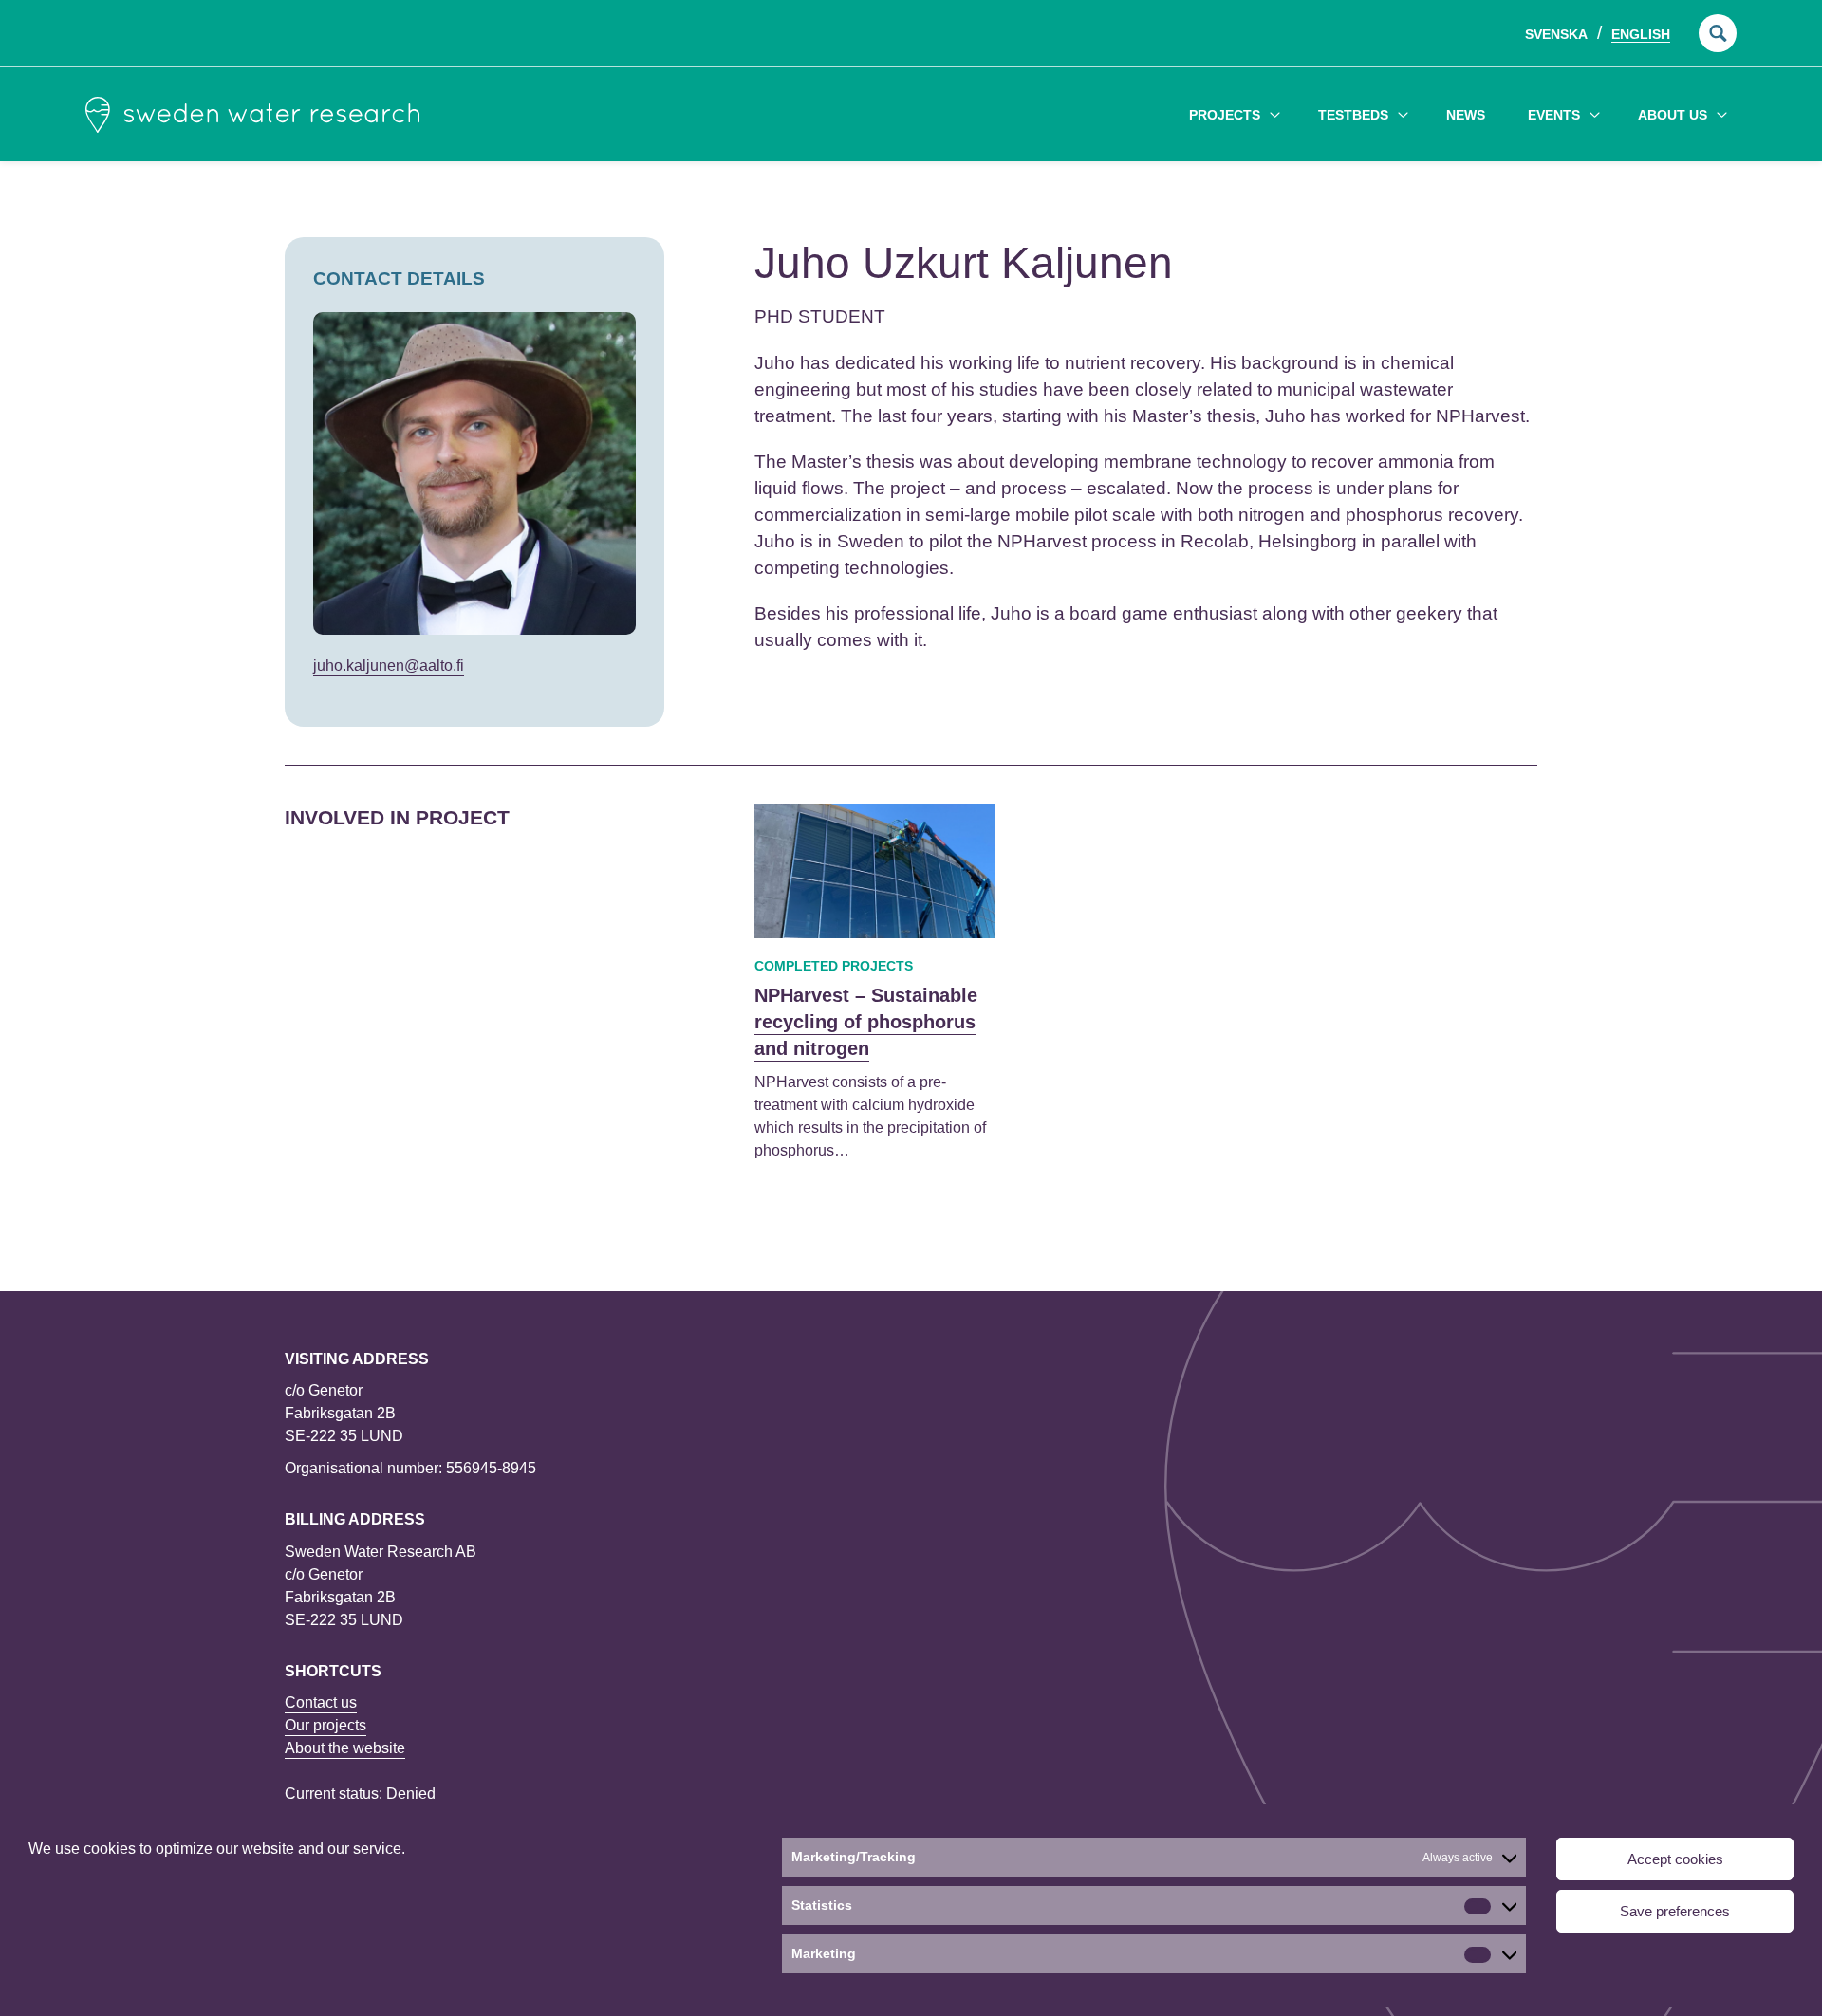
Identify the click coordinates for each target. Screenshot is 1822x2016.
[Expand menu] (1275, 114)
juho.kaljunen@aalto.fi (389, 666)
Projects (1225, 115)
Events (1554, 115)
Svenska (1556, 34)
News (1466, 115)
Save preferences (1675, 1911)
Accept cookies (1675, 1859)
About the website (345, 1748)
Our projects (325, 1725)
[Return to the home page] (252, 115)
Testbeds (1353, 115)
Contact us (321, 1702)
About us (1673, 115)
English (1641, 34)
